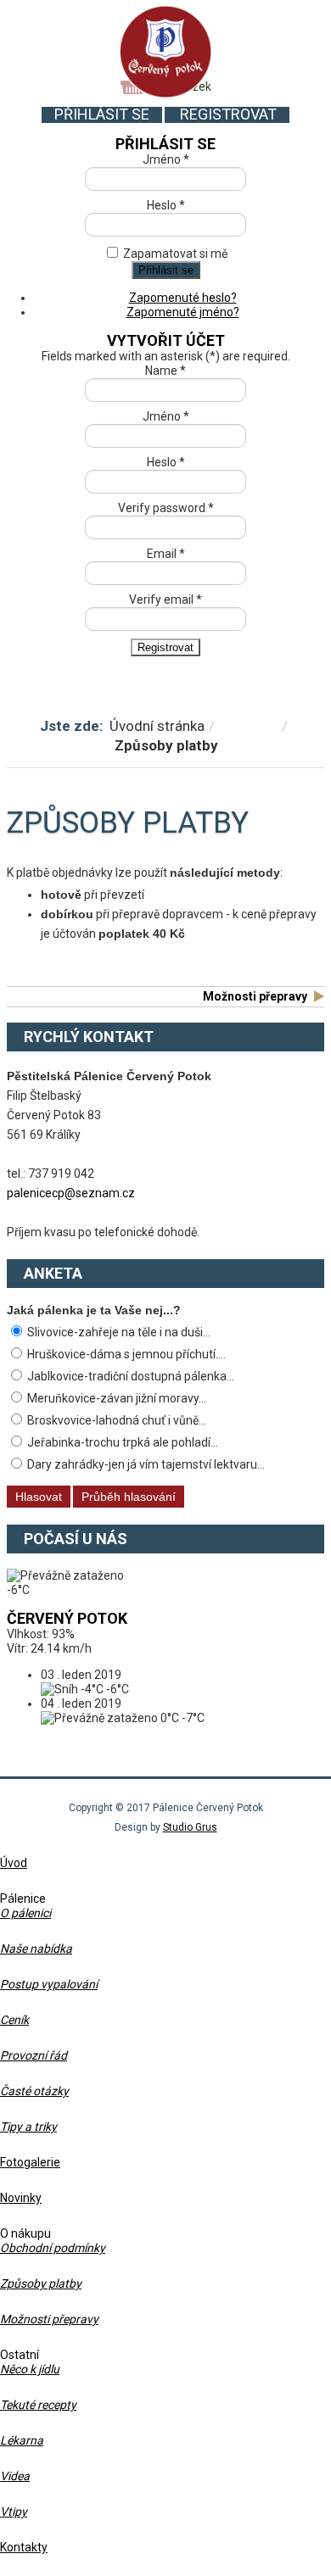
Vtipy (14, 2512)
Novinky (21, 2198)
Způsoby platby (41, 2283)
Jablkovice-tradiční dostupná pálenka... (129, 1376)
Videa (15, 2476)
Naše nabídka (36, 1949)
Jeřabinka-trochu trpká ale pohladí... (121, 1442)
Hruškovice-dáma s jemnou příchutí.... (125, 1354)
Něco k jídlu (30, 2369)
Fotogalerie (30, 2162)
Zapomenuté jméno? (183, 312)
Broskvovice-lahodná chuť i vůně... (115, 1420)
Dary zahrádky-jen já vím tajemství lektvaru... (145, 1464)
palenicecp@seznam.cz (71, 1193)
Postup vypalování (49, 1984)
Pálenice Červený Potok (165, 52)
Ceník (14, 2020)
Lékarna (22, 2440)
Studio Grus (190, 1827)
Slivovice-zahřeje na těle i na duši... (118, 1332)
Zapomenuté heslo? (183, 298)
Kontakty (24, 2547)
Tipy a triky (28, 2127)
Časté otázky (34, 2091)
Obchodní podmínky (53, 2248)
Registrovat (228, 114)
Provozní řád (34, 2055)
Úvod (14, 1863)
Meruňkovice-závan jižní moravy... (115, 1398)
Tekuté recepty (38, 2405)
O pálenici (25, 1913)
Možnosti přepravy (255, 996)
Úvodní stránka (157, 726)
